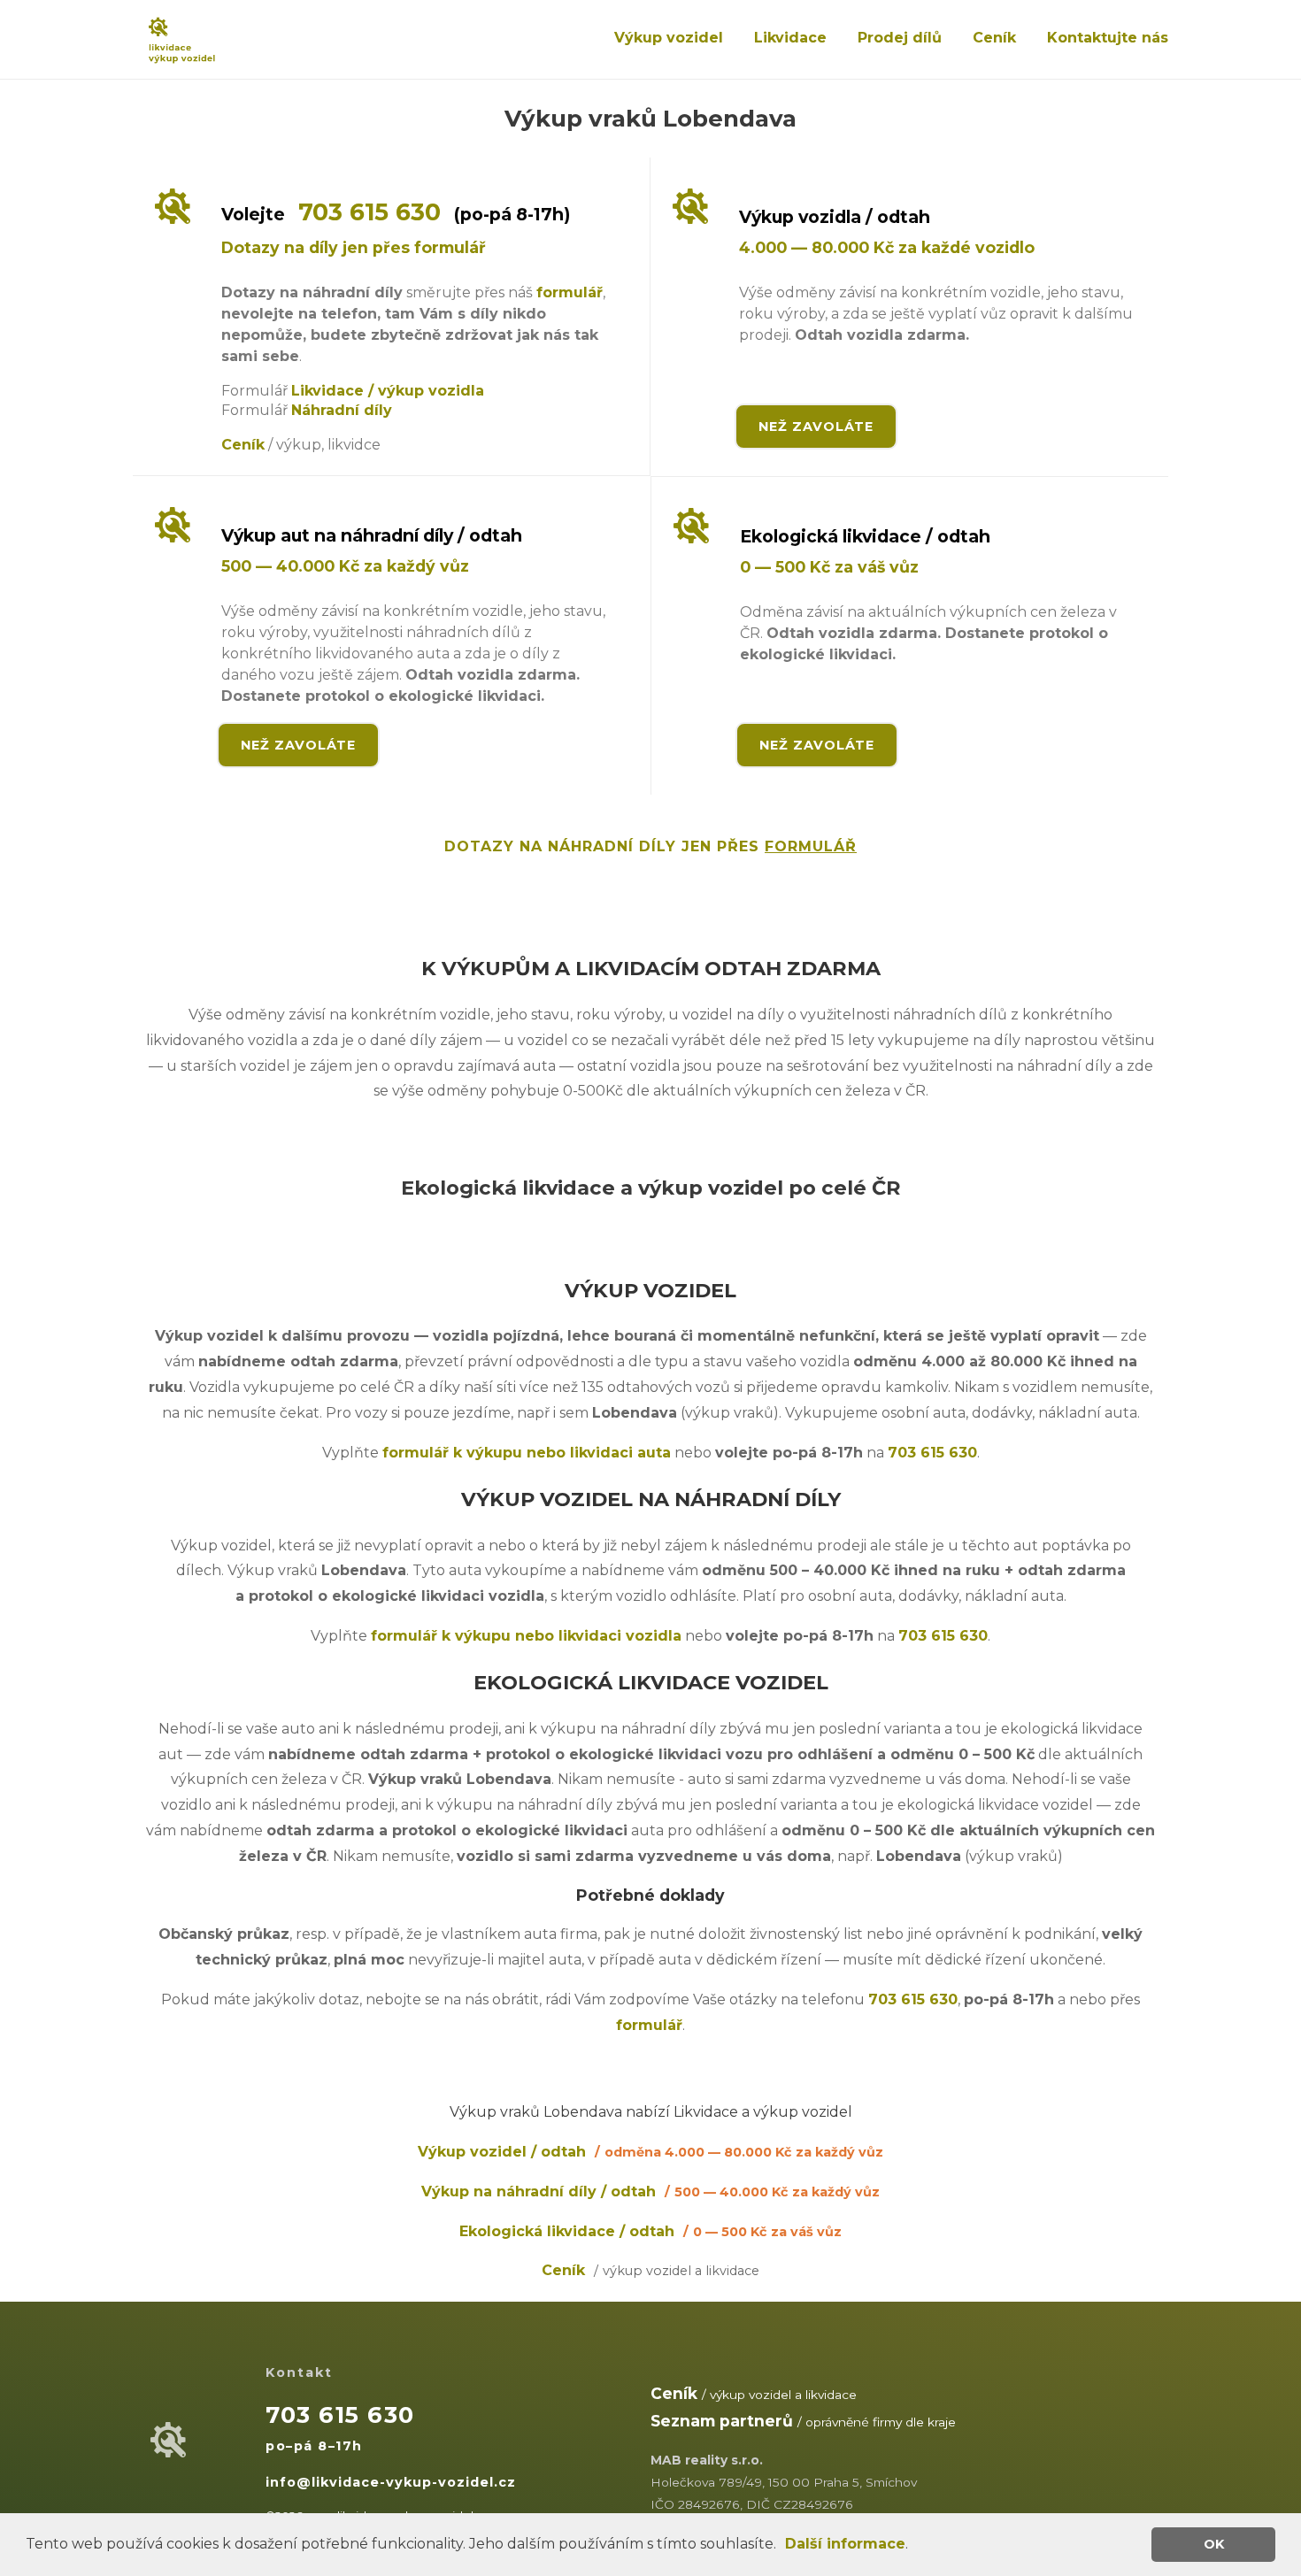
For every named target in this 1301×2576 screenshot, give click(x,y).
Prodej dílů (900, 38)
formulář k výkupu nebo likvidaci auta (527, 1453)
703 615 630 (370, 212)
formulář (570, 292)
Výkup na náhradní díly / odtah (650, 2192)
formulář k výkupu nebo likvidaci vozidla (526, 1636)
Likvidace (790, 38)
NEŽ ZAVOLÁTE (816, 427)
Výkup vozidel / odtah (650, 2152)
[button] (782, 2546)
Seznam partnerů (722, 2421)
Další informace (845, 2544)
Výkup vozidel (669, 38)
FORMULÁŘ (811, 846)
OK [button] (1214, 2544)
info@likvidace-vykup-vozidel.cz (391, 2482)
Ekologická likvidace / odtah (650, 2231)
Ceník (994, 38)
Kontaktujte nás (1108, 38)
